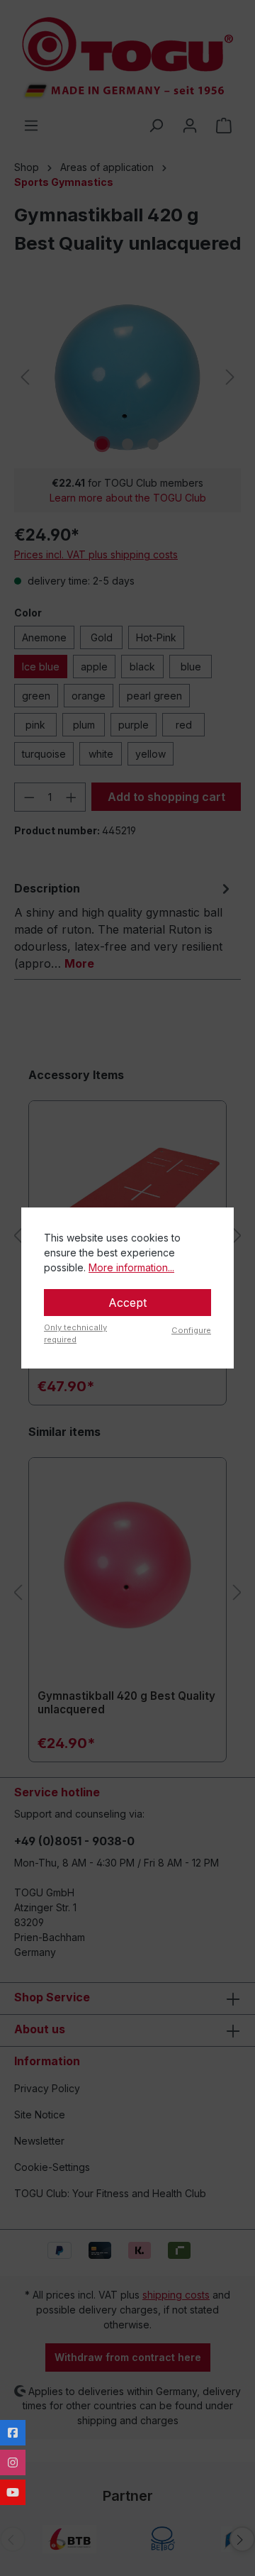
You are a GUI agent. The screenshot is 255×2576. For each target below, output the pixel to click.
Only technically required (75, 1333)
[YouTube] (13, 2492)
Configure (191, 1330)
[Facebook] (13, 2433)
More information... (131, 1267)
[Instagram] (13, 2462)
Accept (127, 1303)
